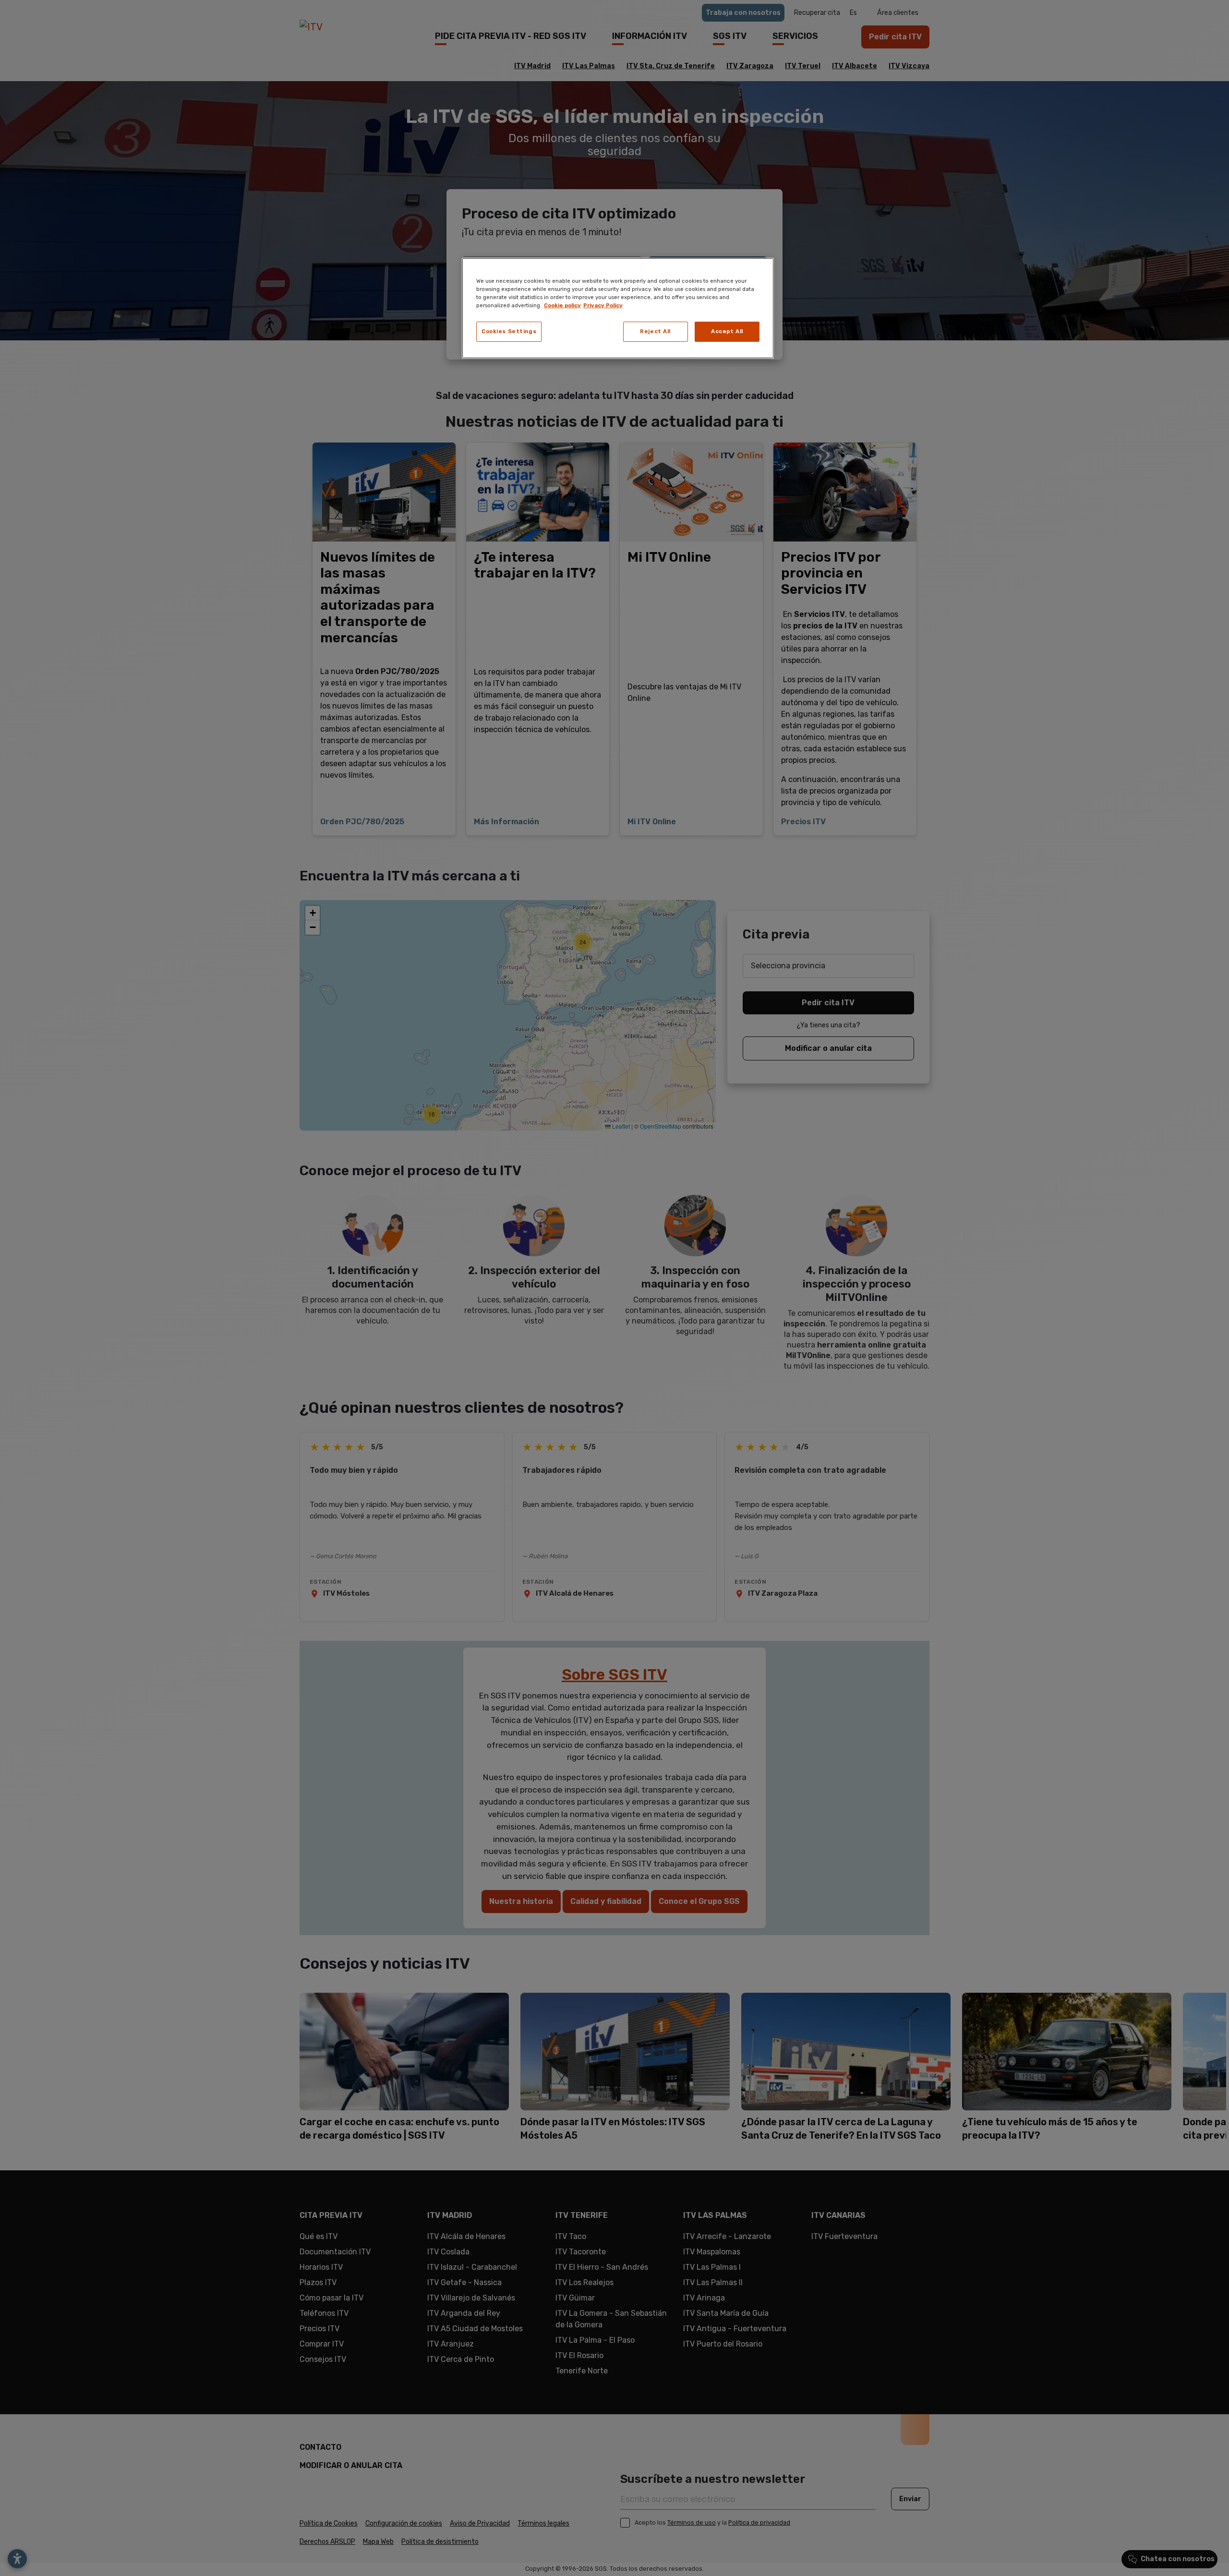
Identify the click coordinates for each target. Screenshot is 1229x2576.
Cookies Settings (509, 331)
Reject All (655, 331)
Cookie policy (562, 305)
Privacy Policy (603, 305)
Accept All (727, 331)
